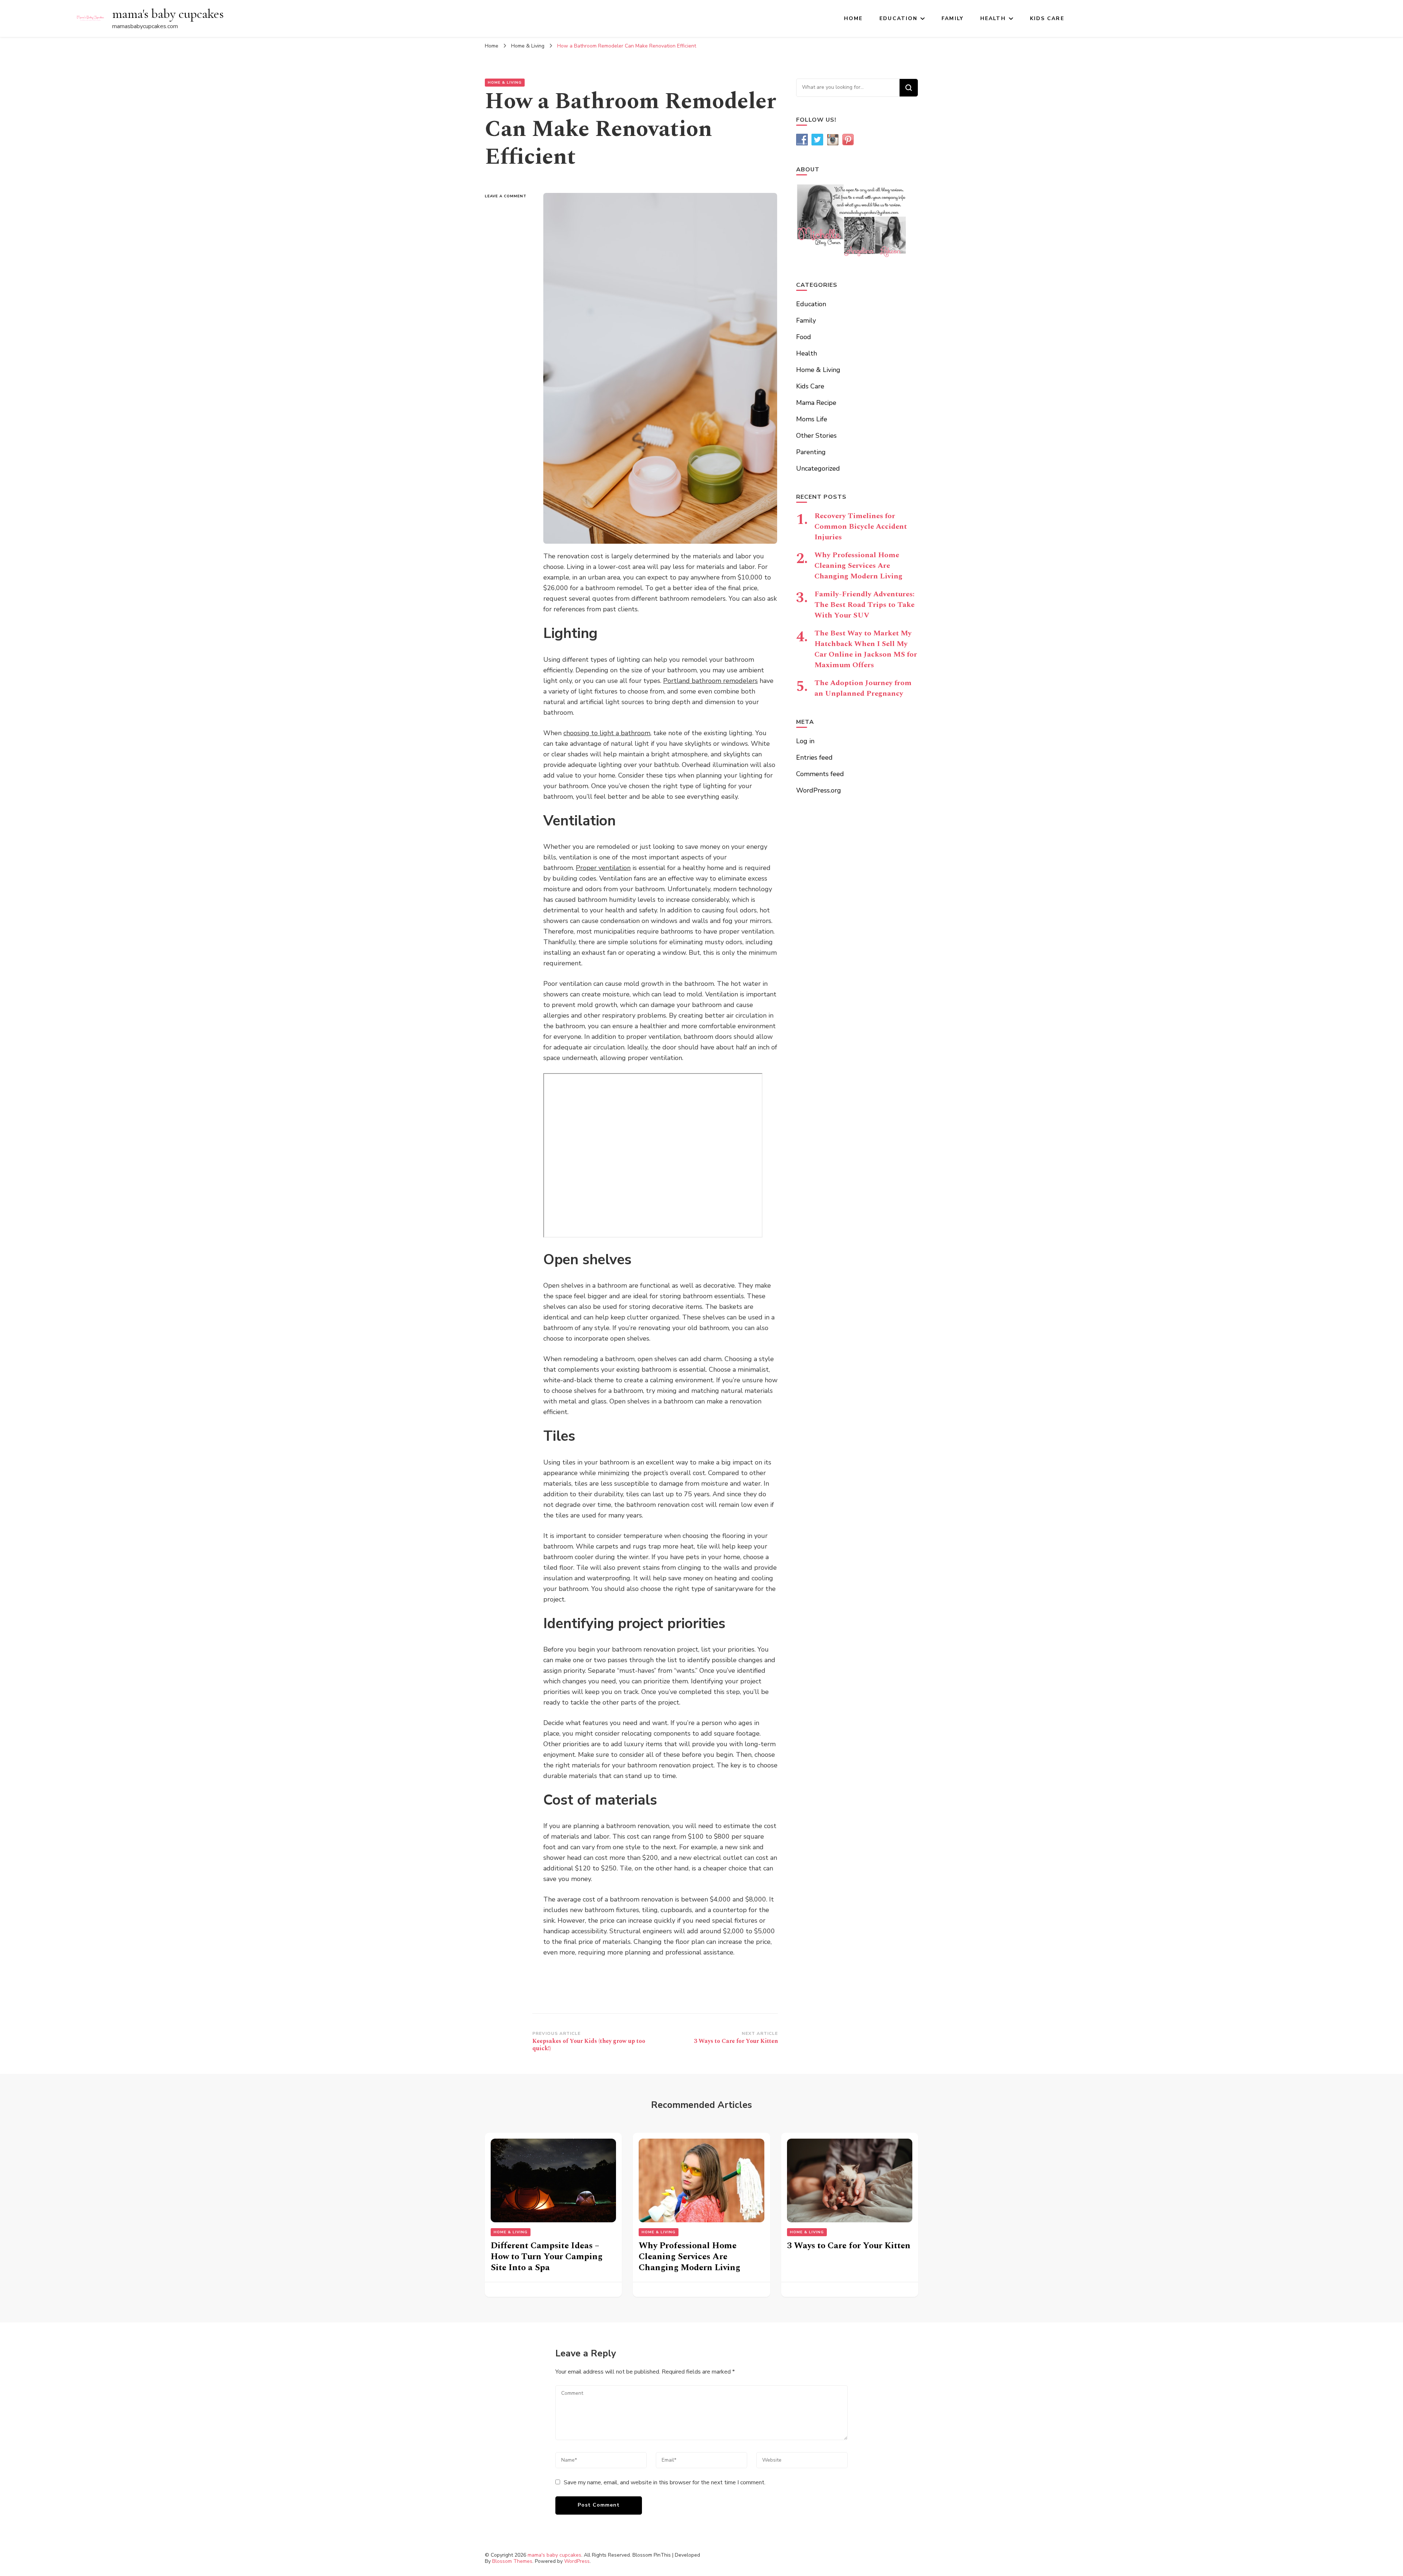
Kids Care (1047, 18)
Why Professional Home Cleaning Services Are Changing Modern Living (858, 566)
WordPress (577, 2561)
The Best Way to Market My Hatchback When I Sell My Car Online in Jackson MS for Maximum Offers (866, 649)
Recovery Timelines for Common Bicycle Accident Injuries (861, 527)
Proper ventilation (603, 868)
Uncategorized (818, 468)
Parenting (811, 452)
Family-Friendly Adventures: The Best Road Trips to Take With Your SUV (864, 605)
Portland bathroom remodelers (710, 681)
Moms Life (812, 419)
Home (853, 18)
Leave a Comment (509, 196)
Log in (805, 741)
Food (804, 337)
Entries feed (814, 757)
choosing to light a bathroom (607, 733)
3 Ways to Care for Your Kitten (849, 2246)
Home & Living (505, 83)
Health (993, 18)
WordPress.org (819, 790)
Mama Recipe (816, 403)
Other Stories (816, 436)
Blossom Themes (512, 2561)
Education (898, 18)
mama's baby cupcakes (168, 14)
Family (953, 18)
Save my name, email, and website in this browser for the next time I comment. (665, 2482)
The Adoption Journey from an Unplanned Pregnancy (863, 688)
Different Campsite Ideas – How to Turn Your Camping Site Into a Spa (547, 2257)
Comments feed (820, 774)
